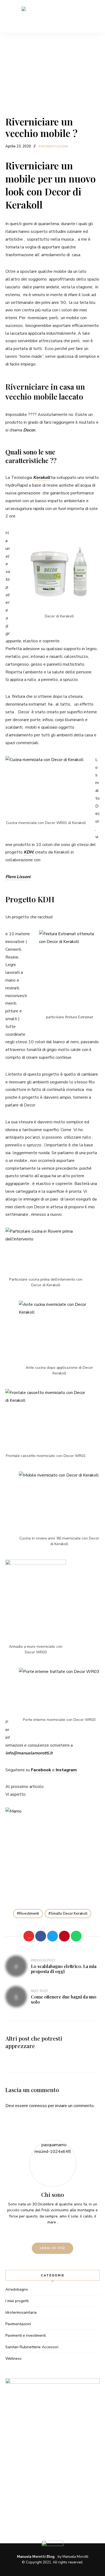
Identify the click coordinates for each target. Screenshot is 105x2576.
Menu (96, 16)
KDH (28, 852)
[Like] (29, 1936)
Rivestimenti (29, 1914)
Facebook (41, 1770)
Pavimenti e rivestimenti (26, 2335)
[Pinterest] (64, 1936)
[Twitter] (52, 1936)
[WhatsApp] (76, 1936)
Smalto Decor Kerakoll (69, 1914)
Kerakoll (42, 478)
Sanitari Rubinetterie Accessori (32, 2347)
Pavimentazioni (54, 146)
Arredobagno (17, 2289)
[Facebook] (41, 1936)
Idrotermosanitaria (21, 2312)
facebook (48, 2233)
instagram (57, 2233)
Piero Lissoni (18, 877)
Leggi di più (52, 2248)
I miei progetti (17, 2301)
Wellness (13, 2359)
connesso (38, 2106)
